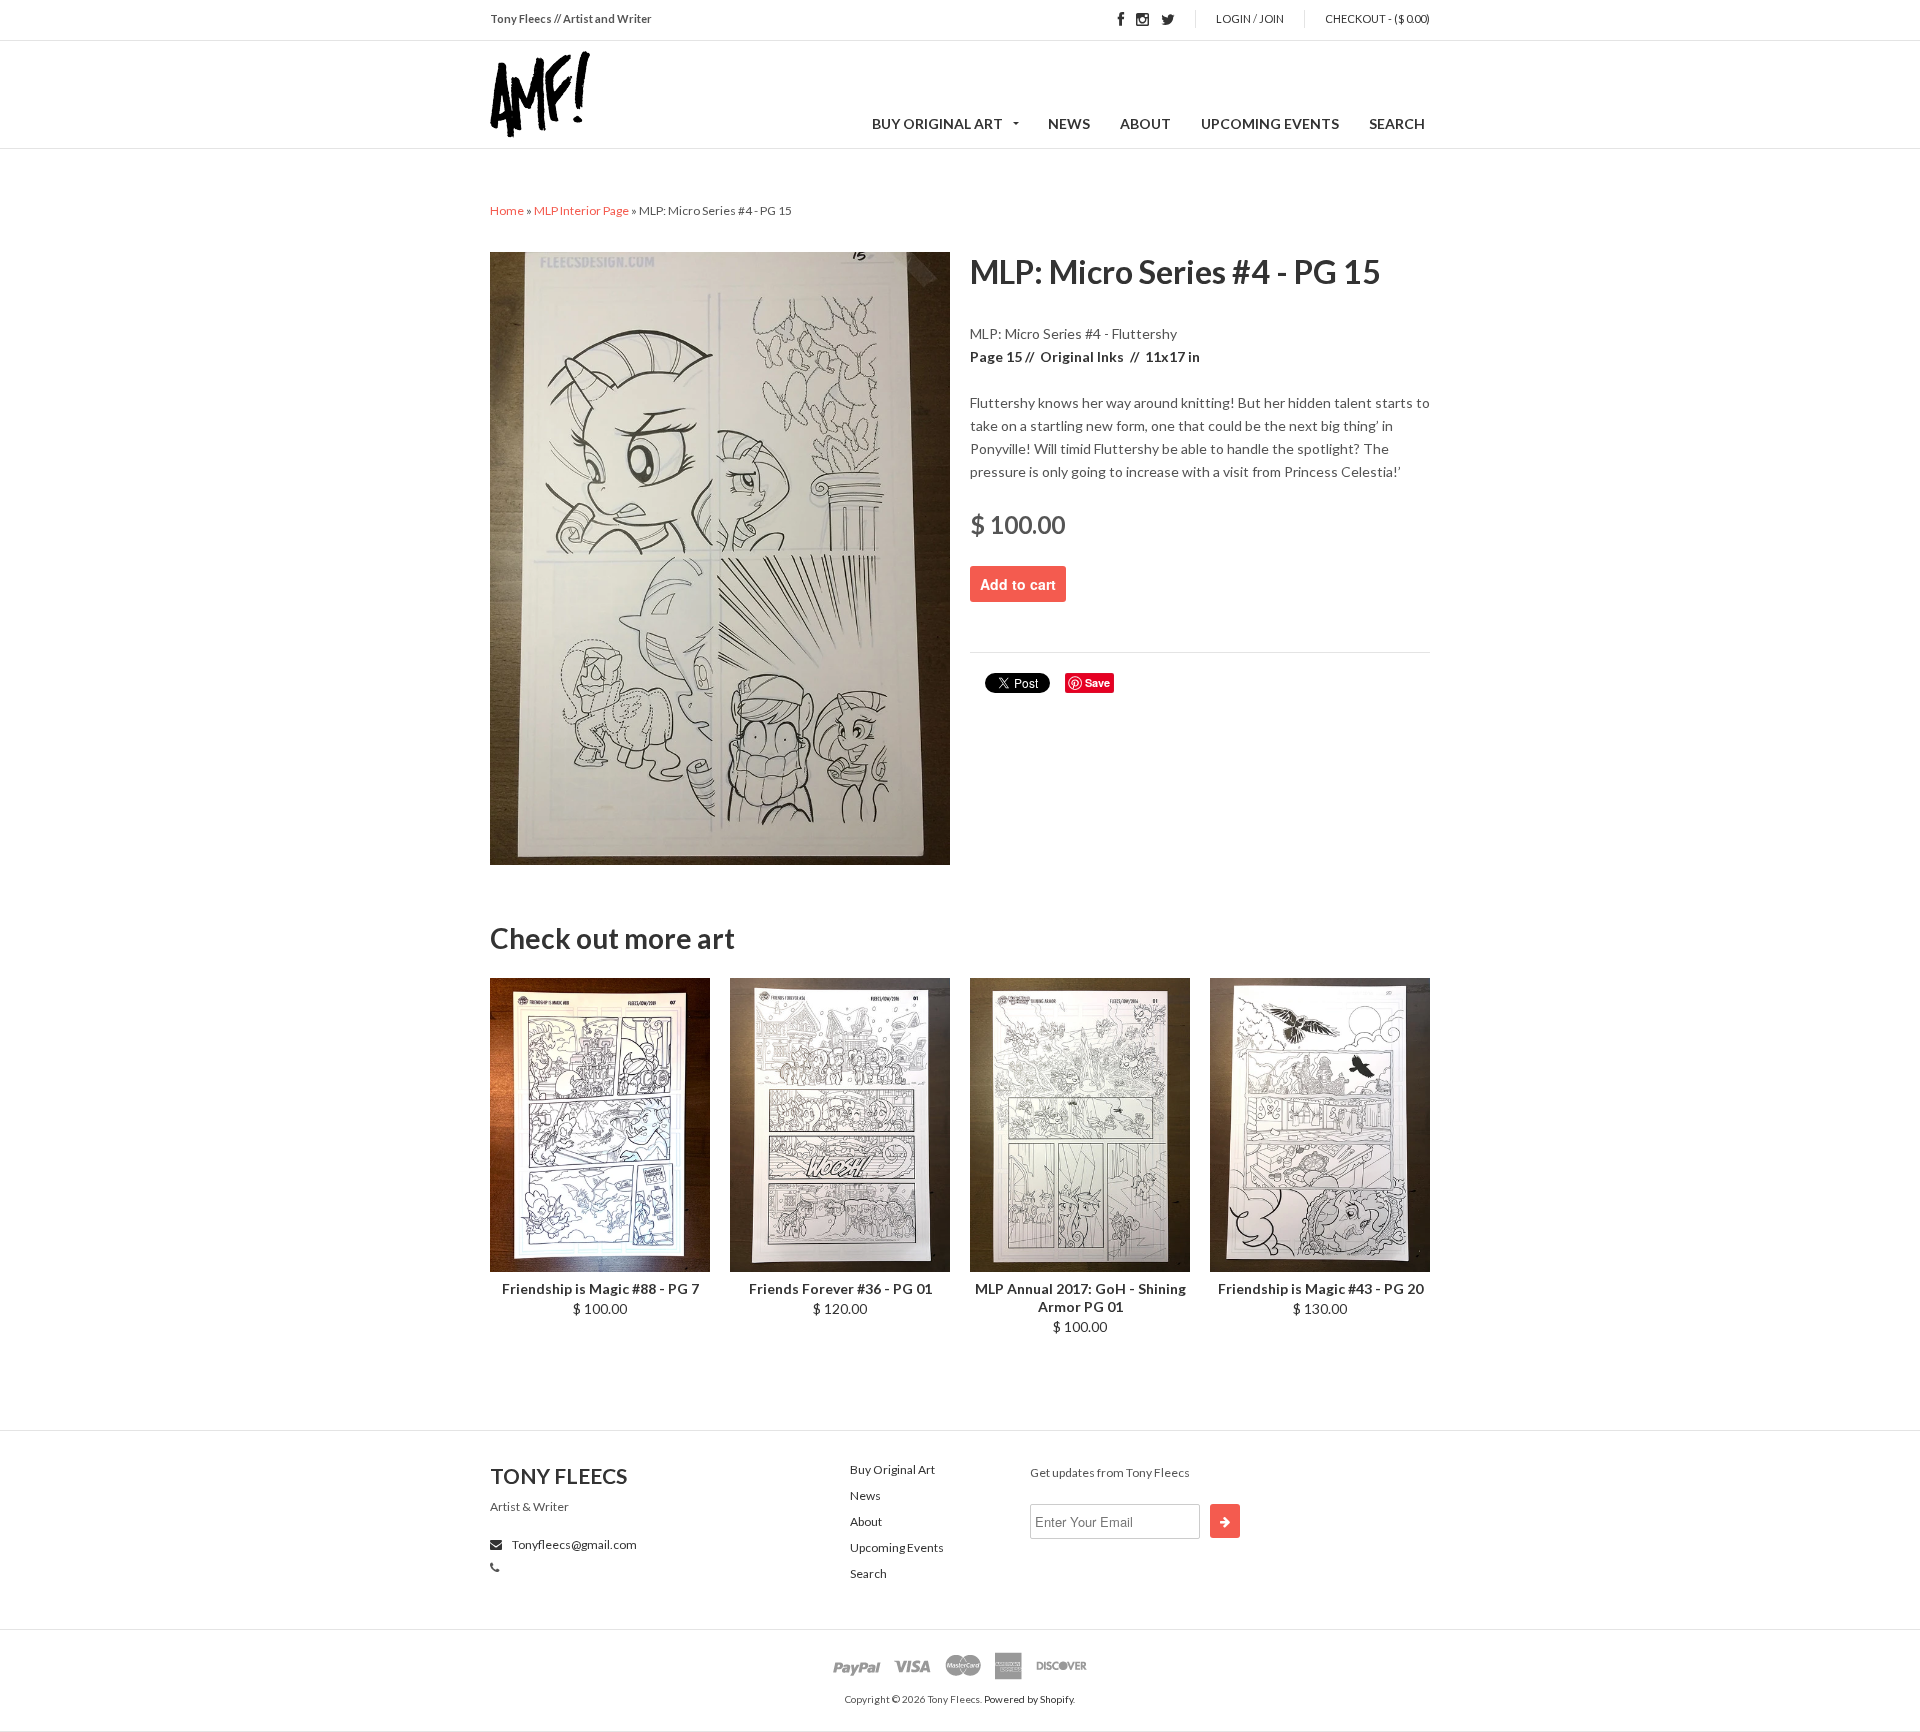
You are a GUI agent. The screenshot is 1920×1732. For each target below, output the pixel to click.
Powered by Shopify (1028, 1699)
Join (1271, 18)
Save (1097, 682)
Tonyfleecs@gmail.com (573, 1544)
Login (1233, 18)
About (1145, 123)
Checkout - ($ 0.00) (1377, 18)
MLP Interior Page (581, 210)
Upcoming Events (1270, 123)
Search (1397, 123)
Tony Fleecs (558, 1475)
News (1069, 123)
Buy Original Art (937, 123)
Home (507, 210)
